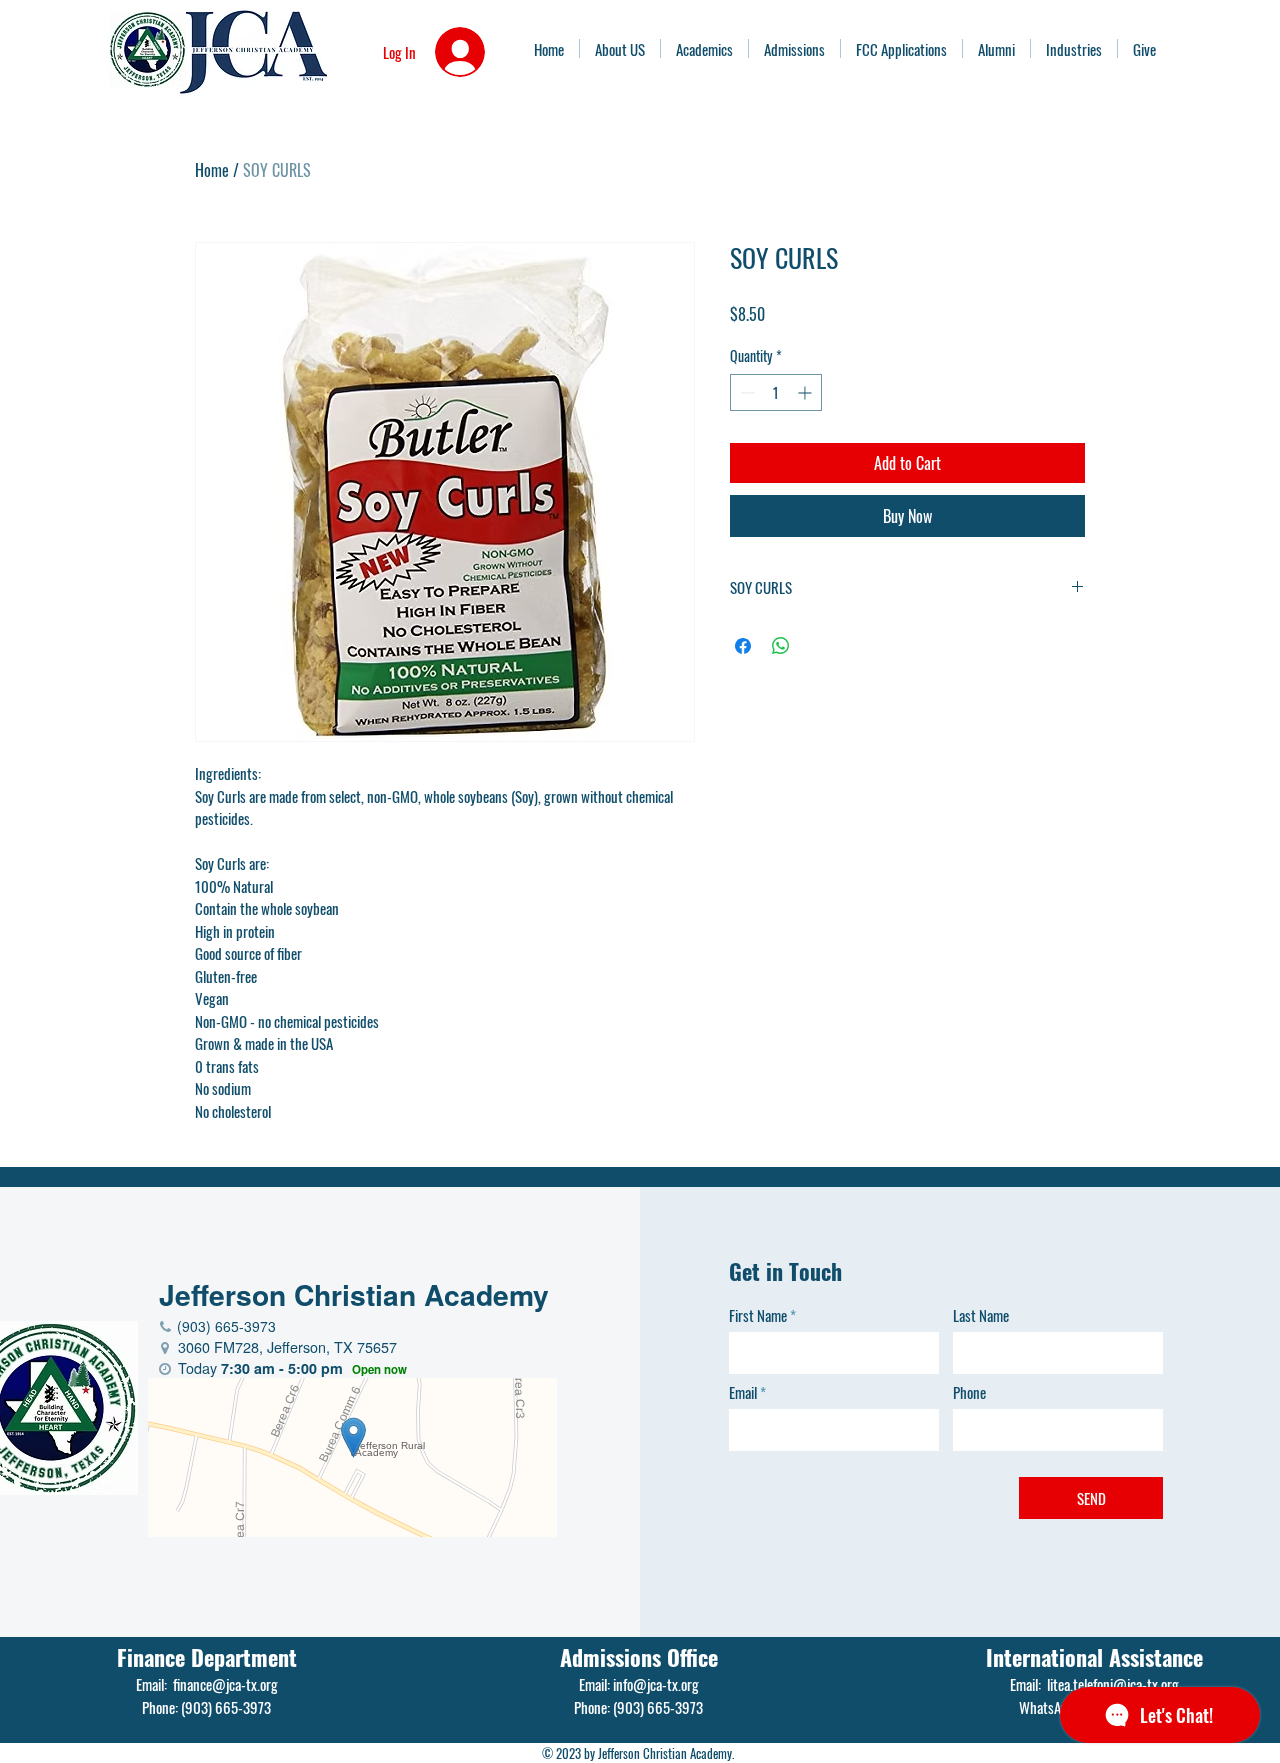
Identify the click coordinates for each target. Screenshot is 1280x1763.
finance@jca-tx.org (225, 1684)
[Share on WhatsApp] (781, 646)
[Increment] (806, 392)
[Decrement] (745, 392)
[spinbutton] (776, 392)
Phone (969, 1392)
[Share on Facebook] (743, 646)
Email (743, 1392)
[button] (1074, 48)
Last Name (981, 1315)
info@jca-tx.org (656, 1684)
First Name (758, 1315)
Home (212, 170)
